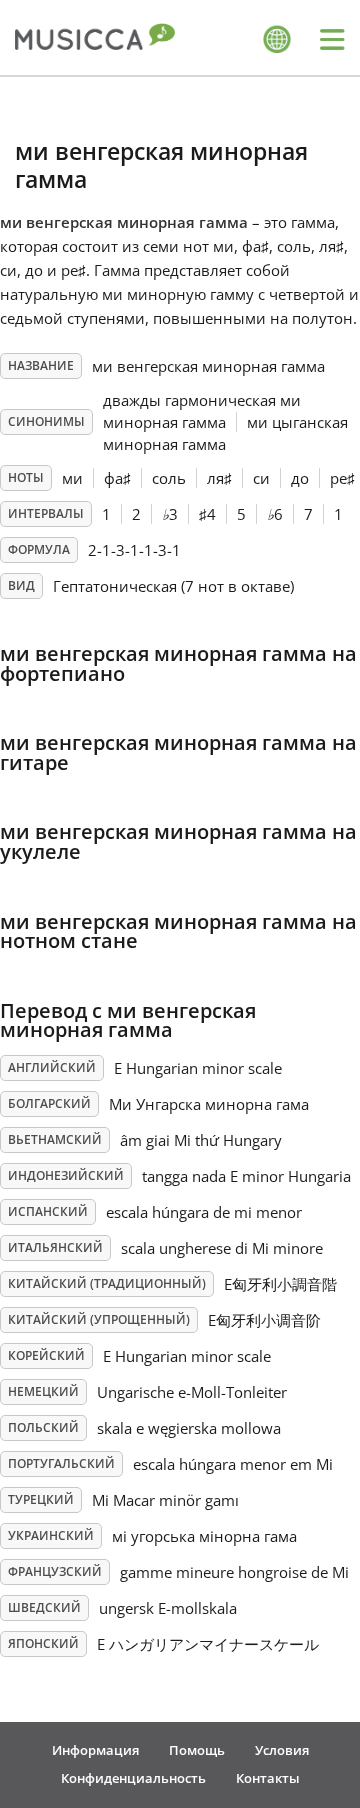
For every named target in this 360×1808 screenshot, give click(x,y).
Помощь (197, 1750)
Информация (95, 1750)
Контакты (268, 1778)
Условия (282, 1750)
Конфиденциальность (133, 1778)
